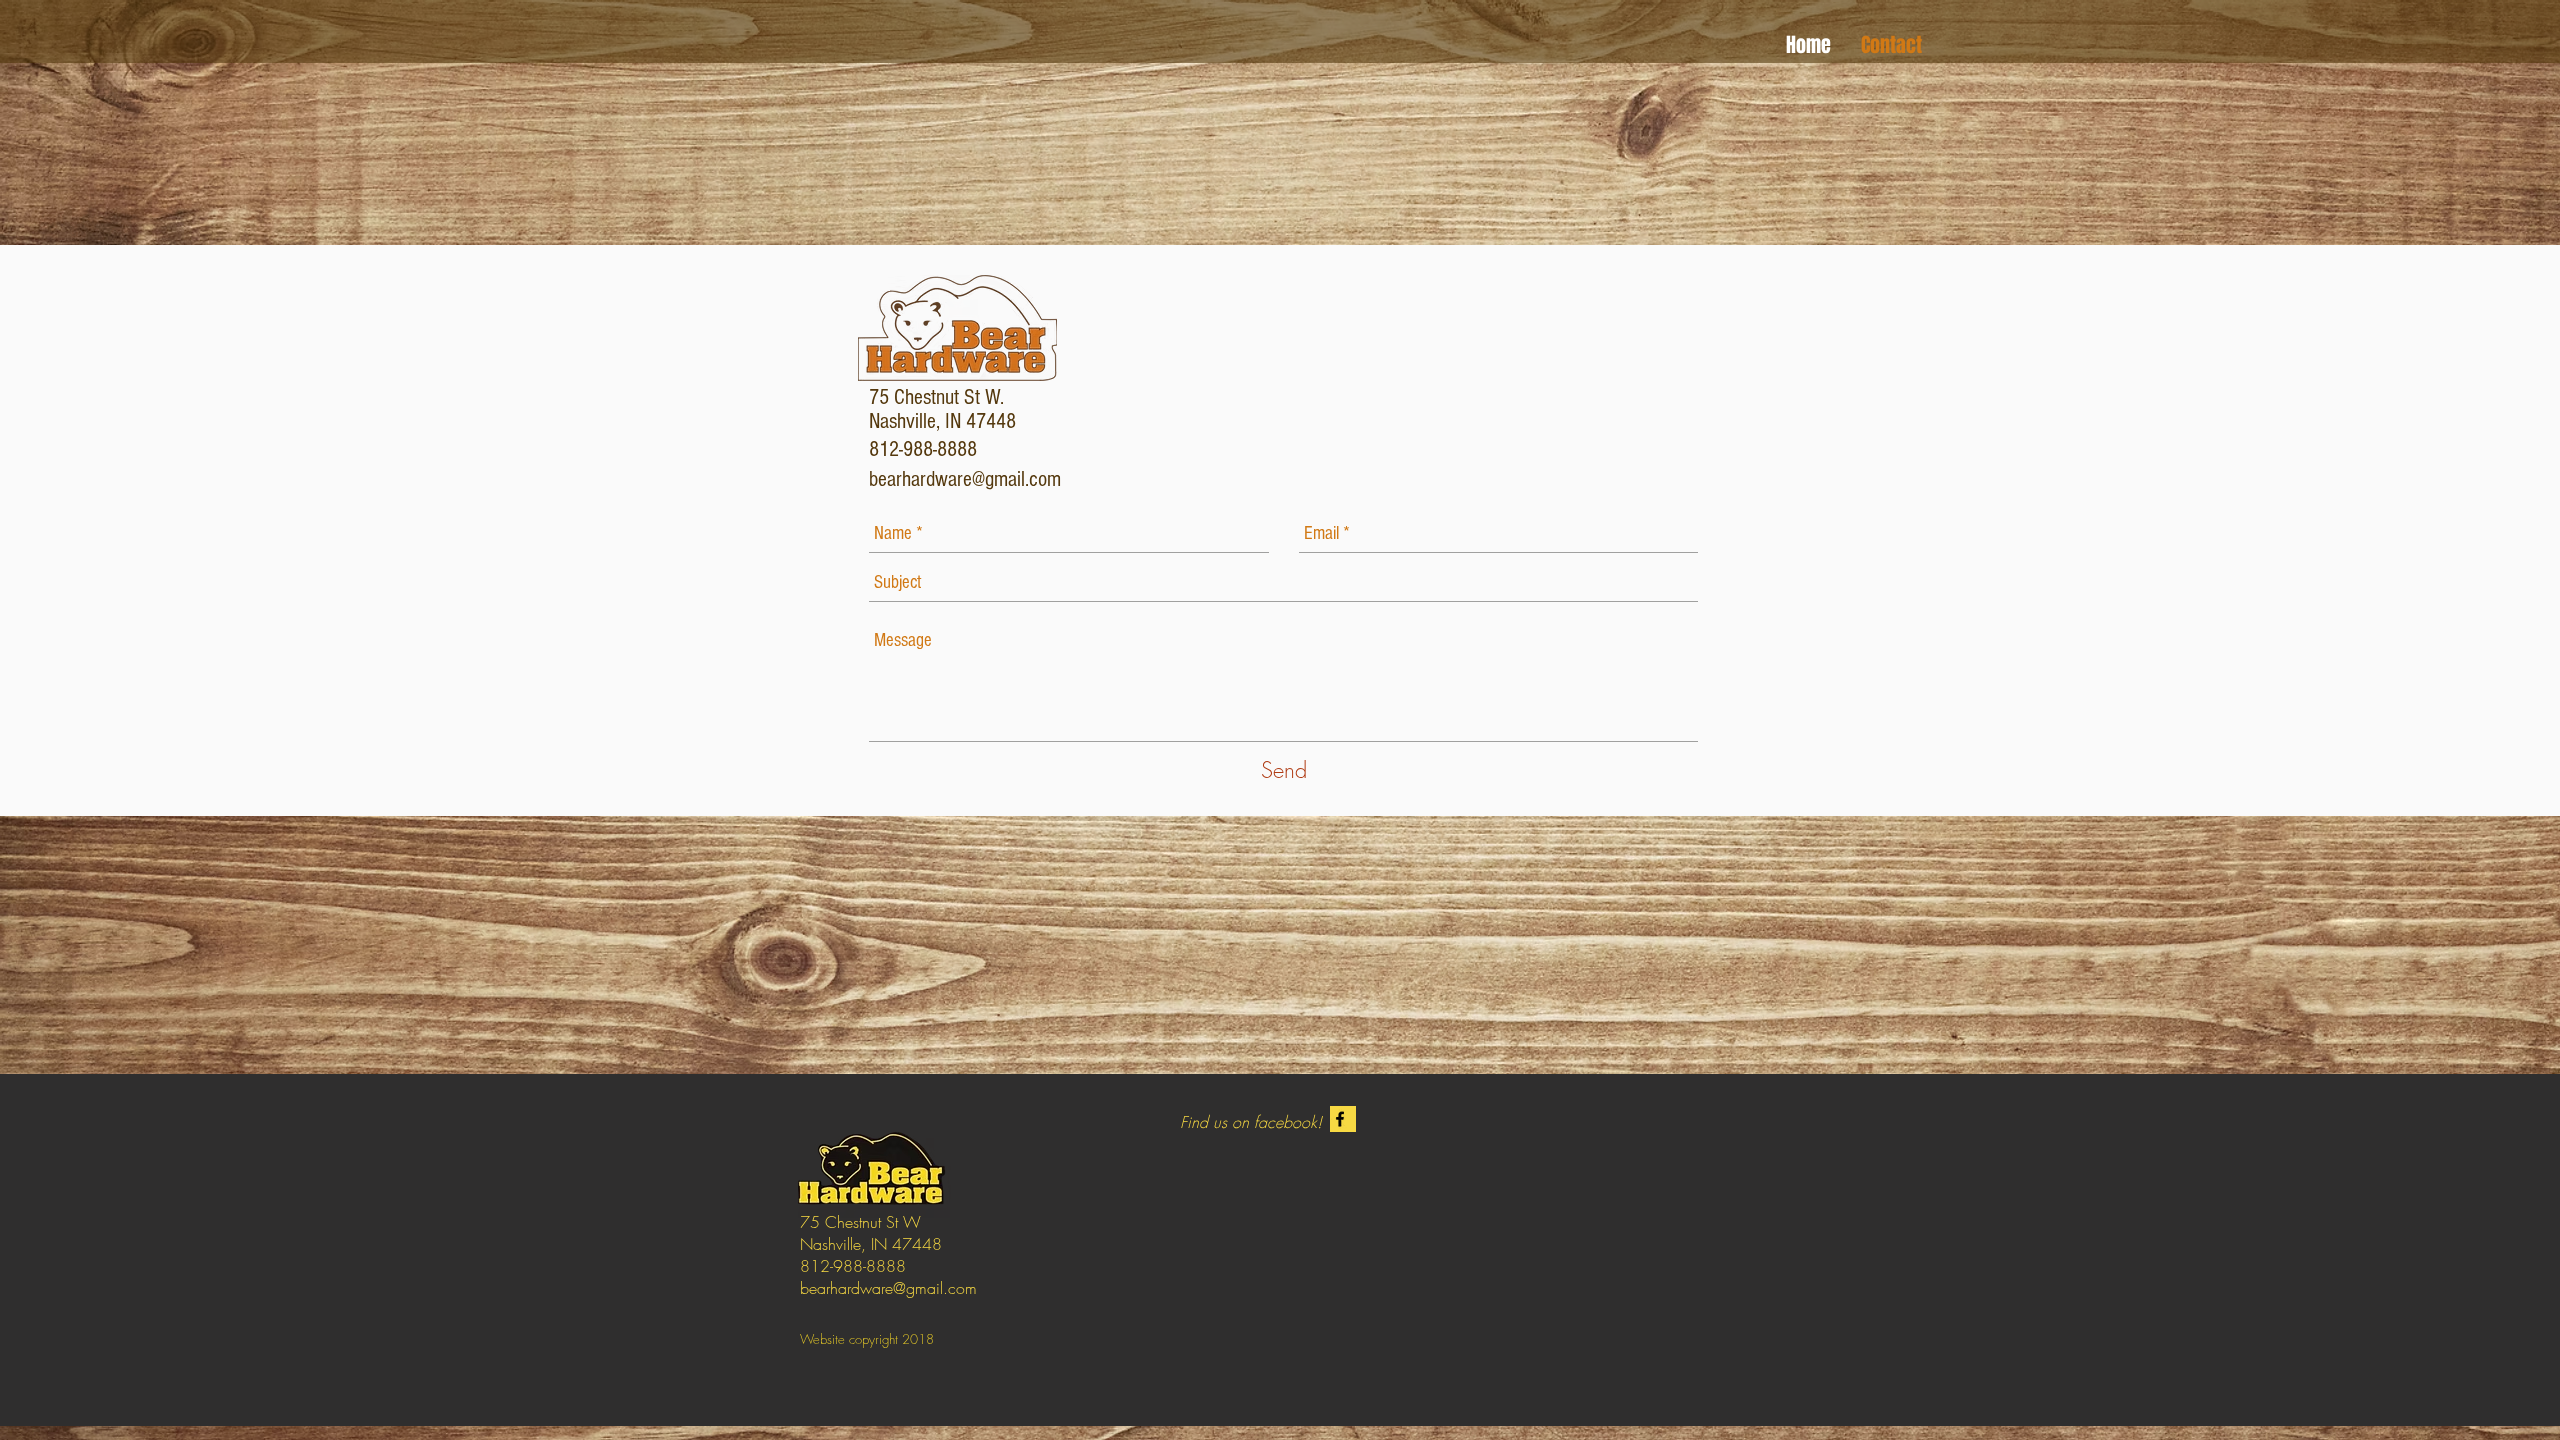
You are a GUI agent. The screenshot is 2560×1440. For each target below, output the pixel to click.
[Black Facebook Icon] (1340, 1119)
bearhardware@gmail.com (965, 479)
